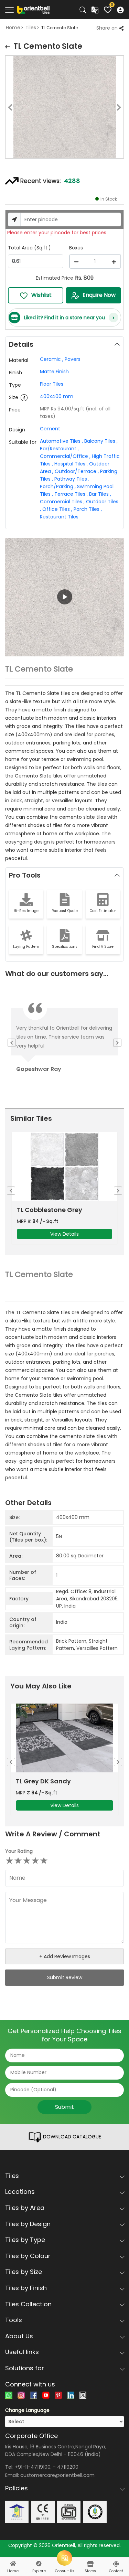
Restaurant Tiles (59, 517)
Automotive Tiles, (61, 441)
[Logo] (34, 9)
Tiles (31, 28)
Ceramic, (52, 359)
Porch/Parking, (58, 486)
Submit (64, 2107)
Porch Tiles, (88, 509)
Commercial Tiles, (62, 502)
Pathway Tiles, (72, 479)
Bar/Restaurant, (59, 449)
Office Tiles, (57, 509)
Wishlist (41, 295)
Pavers (73, 359)
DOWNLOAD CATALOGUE (71, 2137)
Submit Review (65, 1977)
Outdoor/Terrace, (77, 471)
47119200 (68, 2467)
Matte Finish (54, 372)
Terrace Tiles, (71, 494)
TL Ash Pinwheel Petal (50, 1781)
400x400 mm (57, 396)
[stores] (90, 2564)
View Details (64, 1234)
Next (124, 108)
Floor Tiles (52, 384)
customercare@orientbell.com (57, 2475)
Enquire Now (99, 295)
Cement (50, 429)
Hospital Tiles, (71, 464)
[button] (64, 597)
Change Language (27, 2410)
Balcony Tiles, (101, 441)
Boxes (76, 248)
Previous (5, 108)
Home (13, 28)
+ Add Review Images (65, 1956)
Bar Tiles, (100, 494)
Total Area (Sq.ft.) (29, 248)
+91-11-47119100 (33, 2467)
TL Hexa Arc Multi (44, 1210)
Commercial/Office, (65, 456)
